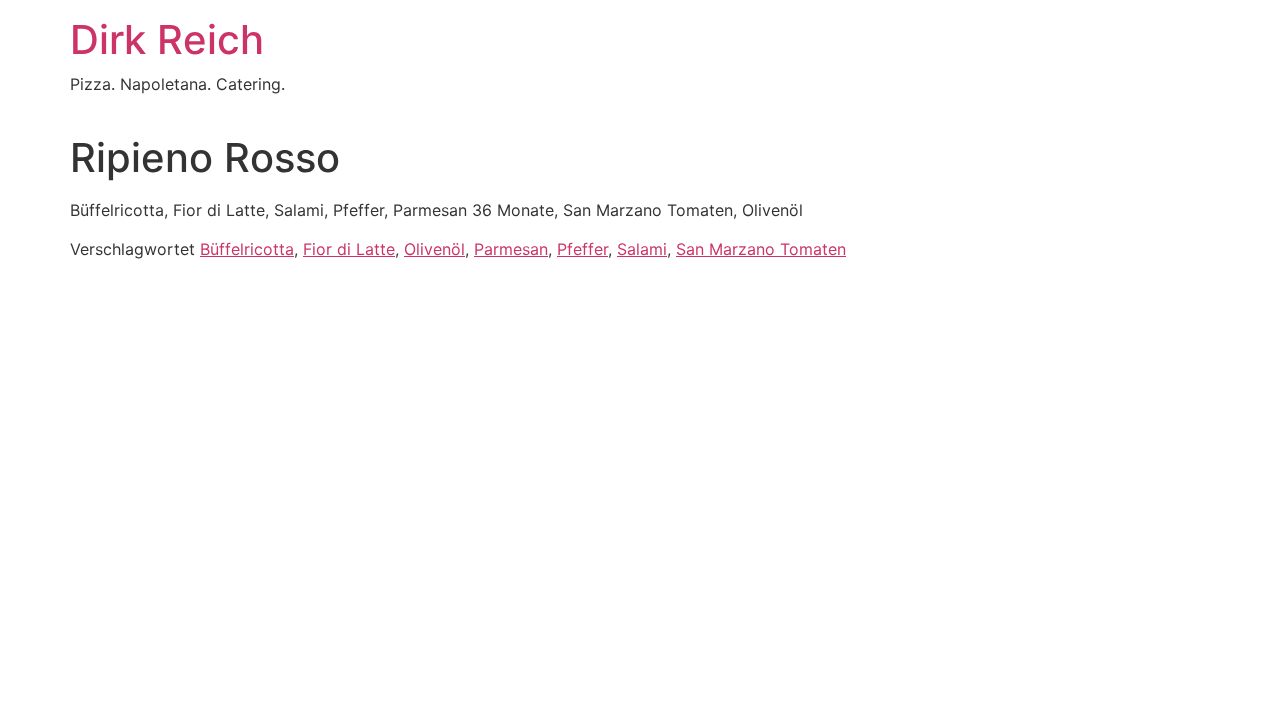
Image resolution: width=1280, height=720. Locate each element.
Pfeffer (582, 249)
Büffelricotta (247, 249)
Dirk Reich (167, 39)
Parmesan (511, 249)
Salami (642, 249)
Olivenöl (434, 249)
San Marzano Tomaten (761, 249)
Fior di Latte (349, 249)
